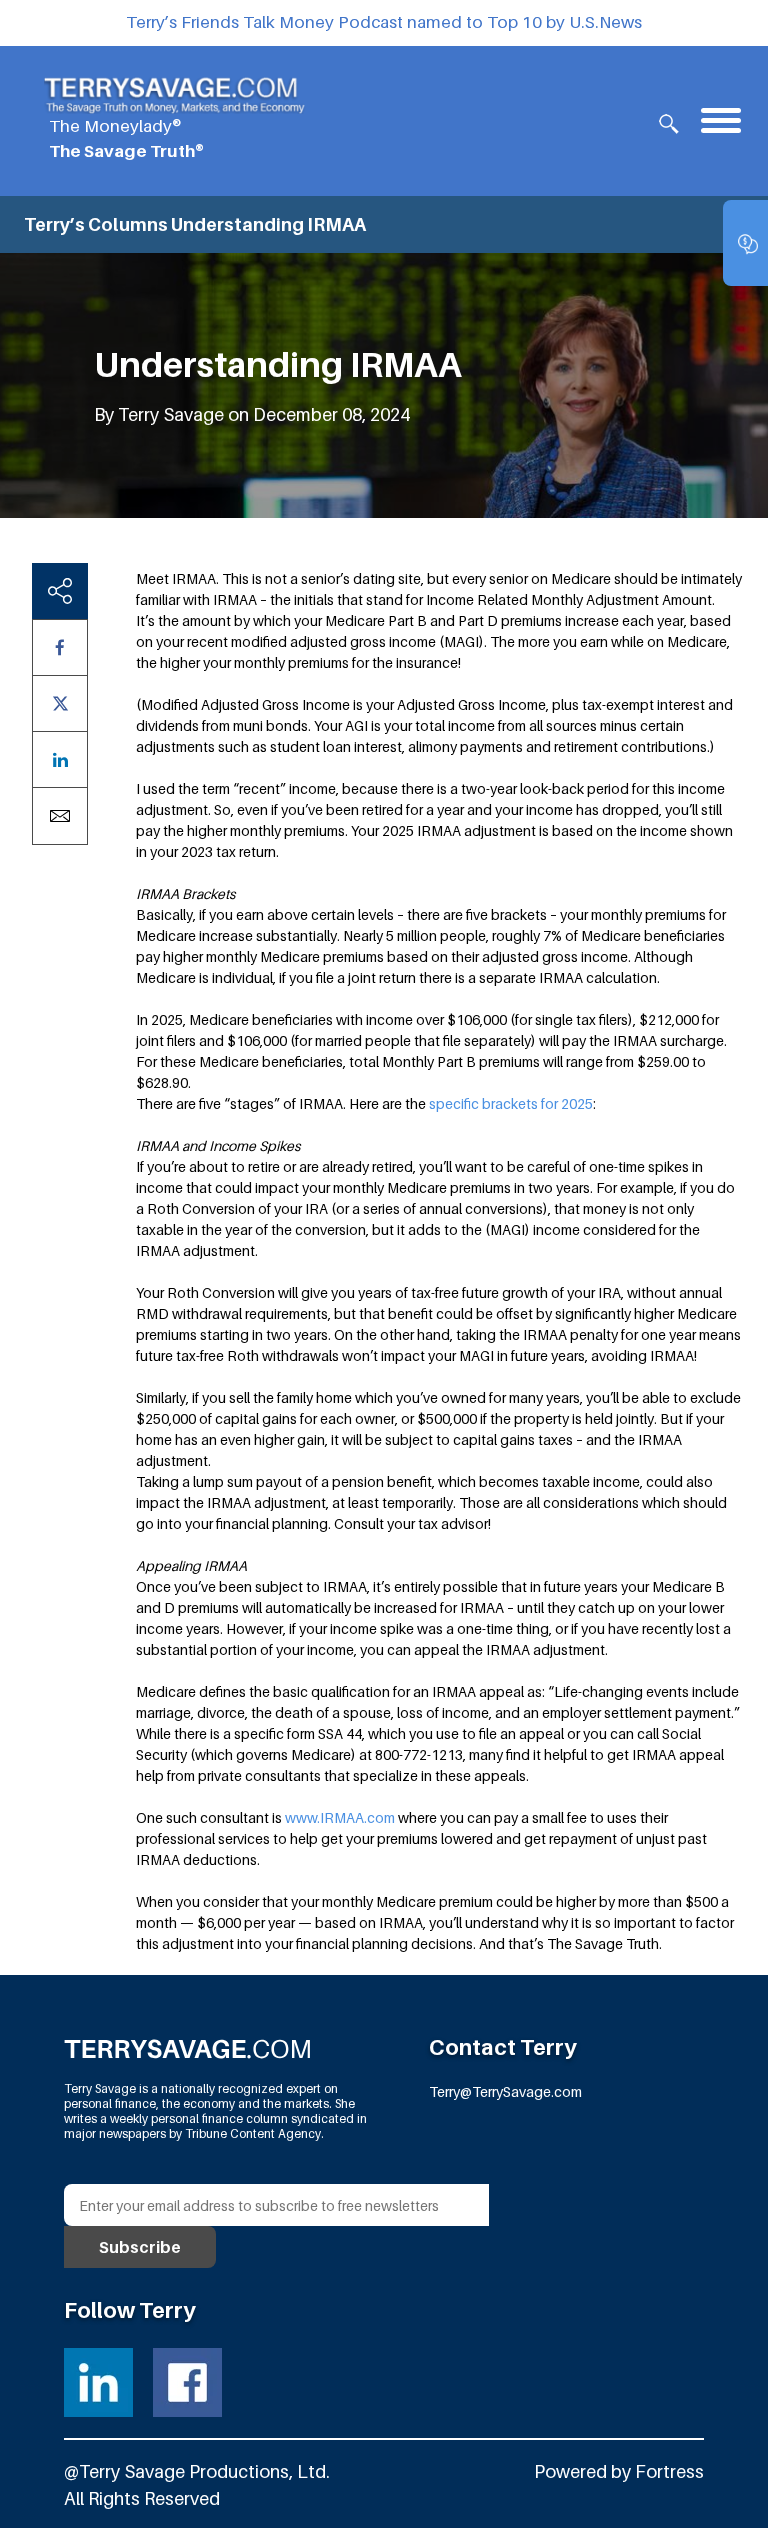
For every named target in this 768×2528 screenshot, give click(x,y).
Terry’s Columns (96, 224)
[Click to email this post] (60, 816)
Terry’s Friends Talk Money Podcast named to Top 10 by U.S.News (384, 22)
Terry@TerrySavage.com (505, 2091)
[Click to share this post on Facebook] (60, 647)
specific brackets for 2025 (511, 1103)
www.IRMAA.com (340, 1817)
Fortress (669, 2471)
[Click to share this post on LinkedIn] (60, 759)
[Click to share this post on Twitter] (60, 703)
